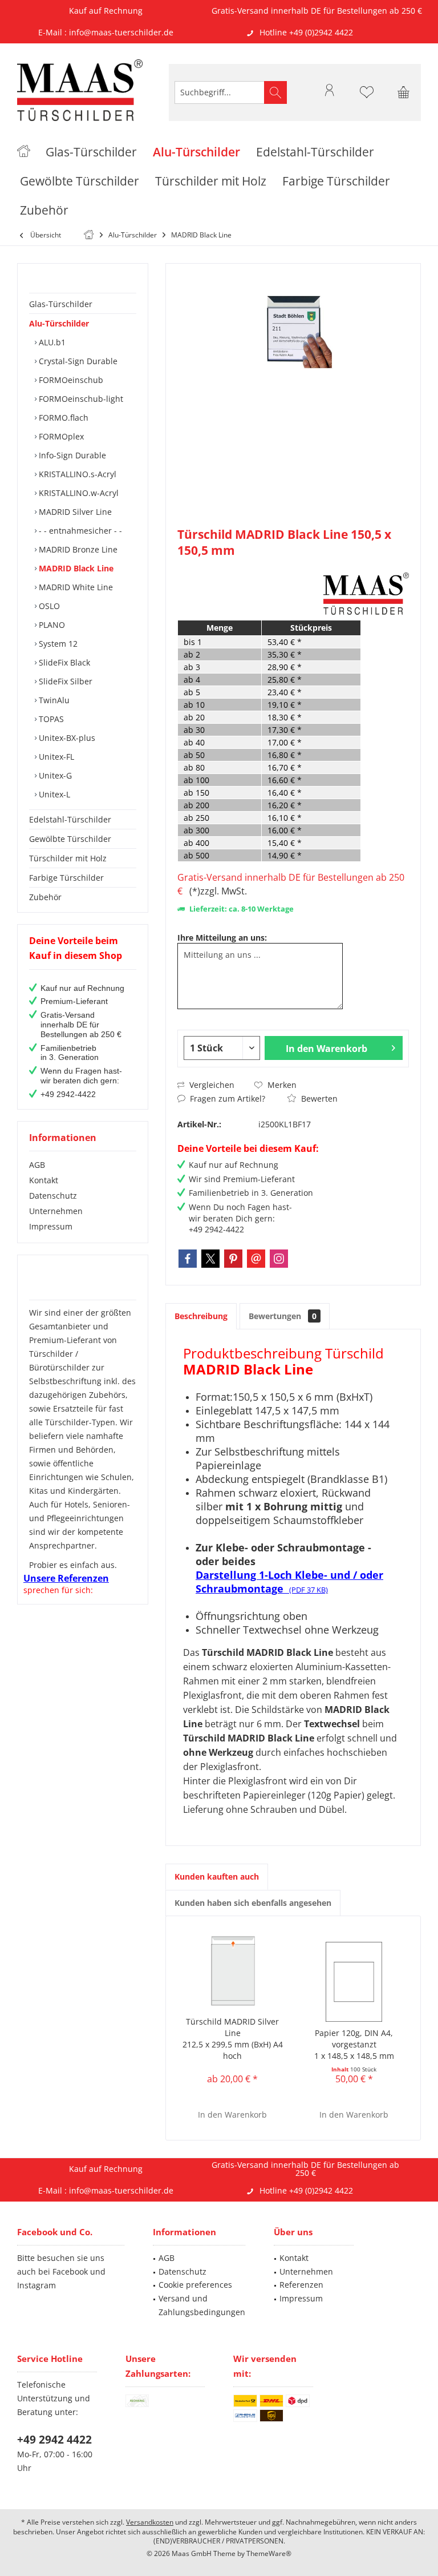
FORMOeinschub (70, 380)
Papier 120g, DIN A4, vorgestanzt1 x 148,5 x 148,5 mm (354, 2044)
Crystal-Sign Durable (77, 361)
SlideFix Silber (64, 681)
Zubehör (45, 897)
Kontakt (44, 1180)
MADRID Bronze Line (77, 549)
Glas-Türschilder (61, 304)
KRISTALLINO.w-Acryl (78, 493)
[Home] (24, 152)
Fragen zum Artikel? (226, 1098)
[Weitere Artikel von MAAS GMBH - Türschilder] (366, 594)
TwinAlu (53, 700)
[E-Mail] (256, 1259)
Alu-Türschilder (59, 323)
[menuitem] (404, 92)
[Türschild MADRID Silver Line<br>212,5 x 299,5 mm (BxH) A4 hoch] (232, 1970)
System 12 (57, 644)
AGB (37, 1165)
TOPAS (50, 719)
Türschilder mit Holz (68, 858)
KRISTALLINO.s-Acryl (76, 474)
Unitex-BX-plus (66, 738)
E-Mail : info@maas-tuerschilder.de (106, 32)
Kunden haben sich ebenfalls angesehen (253, 1903)
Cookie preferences (195, 2285)
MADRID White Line (75, 587)
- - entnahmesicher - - (79, 531)
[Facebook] (188, 1259)
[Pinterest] (233, 1259)
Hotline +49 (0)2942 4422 (306, 32)
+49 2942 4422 (54, 2440)
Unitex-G (54, 775)
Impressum (51, 1226)
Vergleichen (211, 1085)
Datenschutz (53, 1196)
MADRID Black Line (75, 568)
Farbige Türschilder (66, 878)
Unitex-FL (55, 757)
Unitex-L (53, 794)
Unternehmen (56, 1211)
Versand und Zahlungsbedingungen (202, 2305)
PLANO (51, 625)
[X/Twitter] (210, 1259)
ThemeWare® (269, 2553)
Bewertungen (283, 1316)
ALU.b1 (51, 342)
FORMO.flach (62, 418)
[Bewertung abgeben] (249, 565)
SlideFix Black (63, 662)
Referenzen (301, 2285)
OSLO (48, 606)
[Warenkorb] (404, 98)
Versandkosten (150, 2522)
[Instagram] (279, 1259)
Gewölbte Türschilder (70, 839)
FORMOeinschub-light (80, 399)
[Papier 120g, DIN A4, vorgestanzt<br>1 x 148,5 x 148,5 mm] (354, 1982)
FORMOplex (60, 436)
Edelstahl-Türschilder (70, 819)
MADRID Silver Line (74, 512)
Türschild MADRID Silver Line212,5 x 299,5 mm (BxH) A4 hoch (233, 2039)
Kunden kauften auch (217, 1876)
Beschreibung (201, 1316)
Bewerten (318, 1098)
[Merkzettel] (367, 98)
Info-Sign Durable (71, 455)
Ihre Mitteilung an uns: (222, 938)
